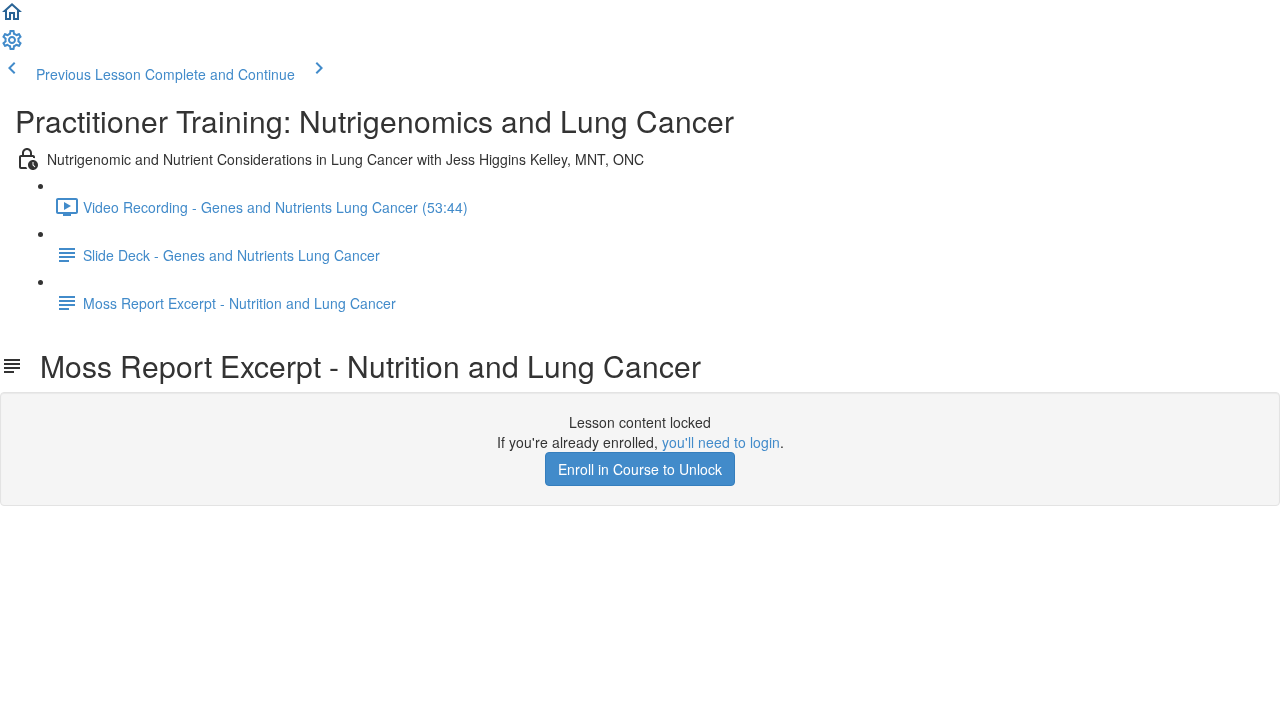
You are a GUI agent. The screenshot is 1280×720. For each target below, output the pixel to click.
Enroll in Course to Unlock (640, 469)
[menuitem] (12, 46)
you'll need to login (721, 442)
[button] (12, 18)
